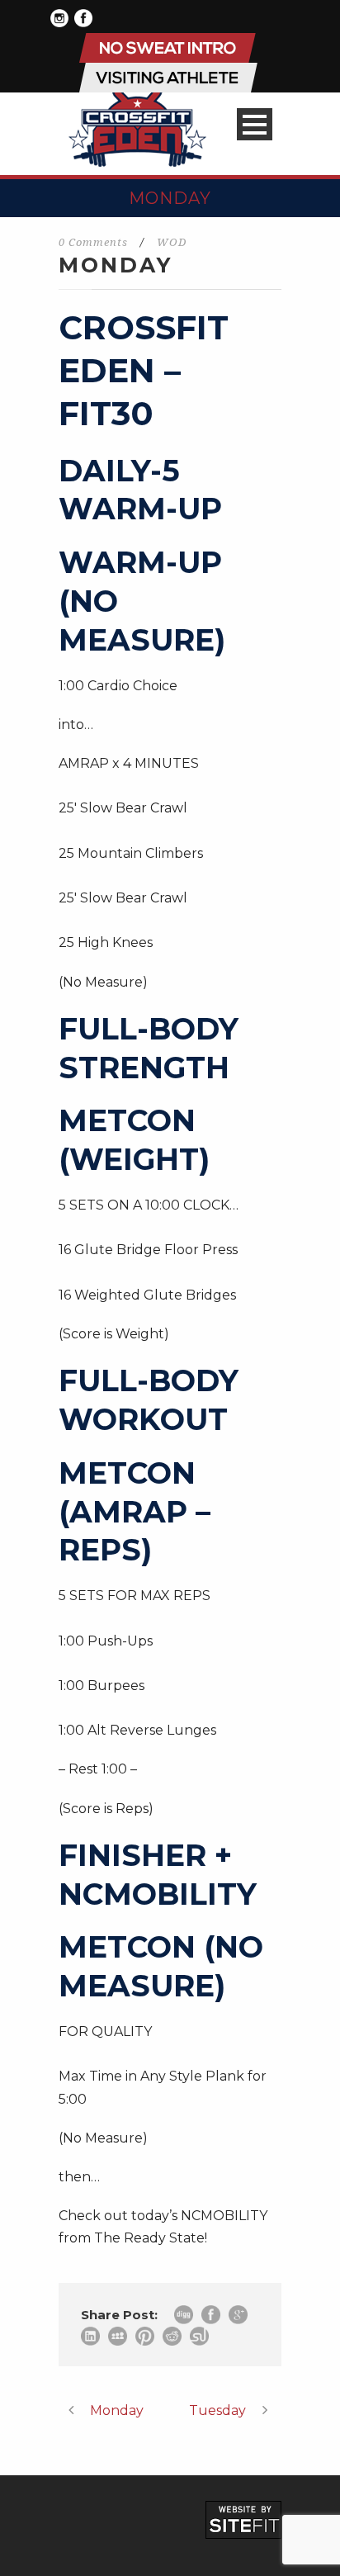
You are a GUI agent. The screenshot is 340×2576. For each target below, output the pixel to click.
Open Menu (255, 124)
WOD (172, 242)
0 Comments (93, 242)
